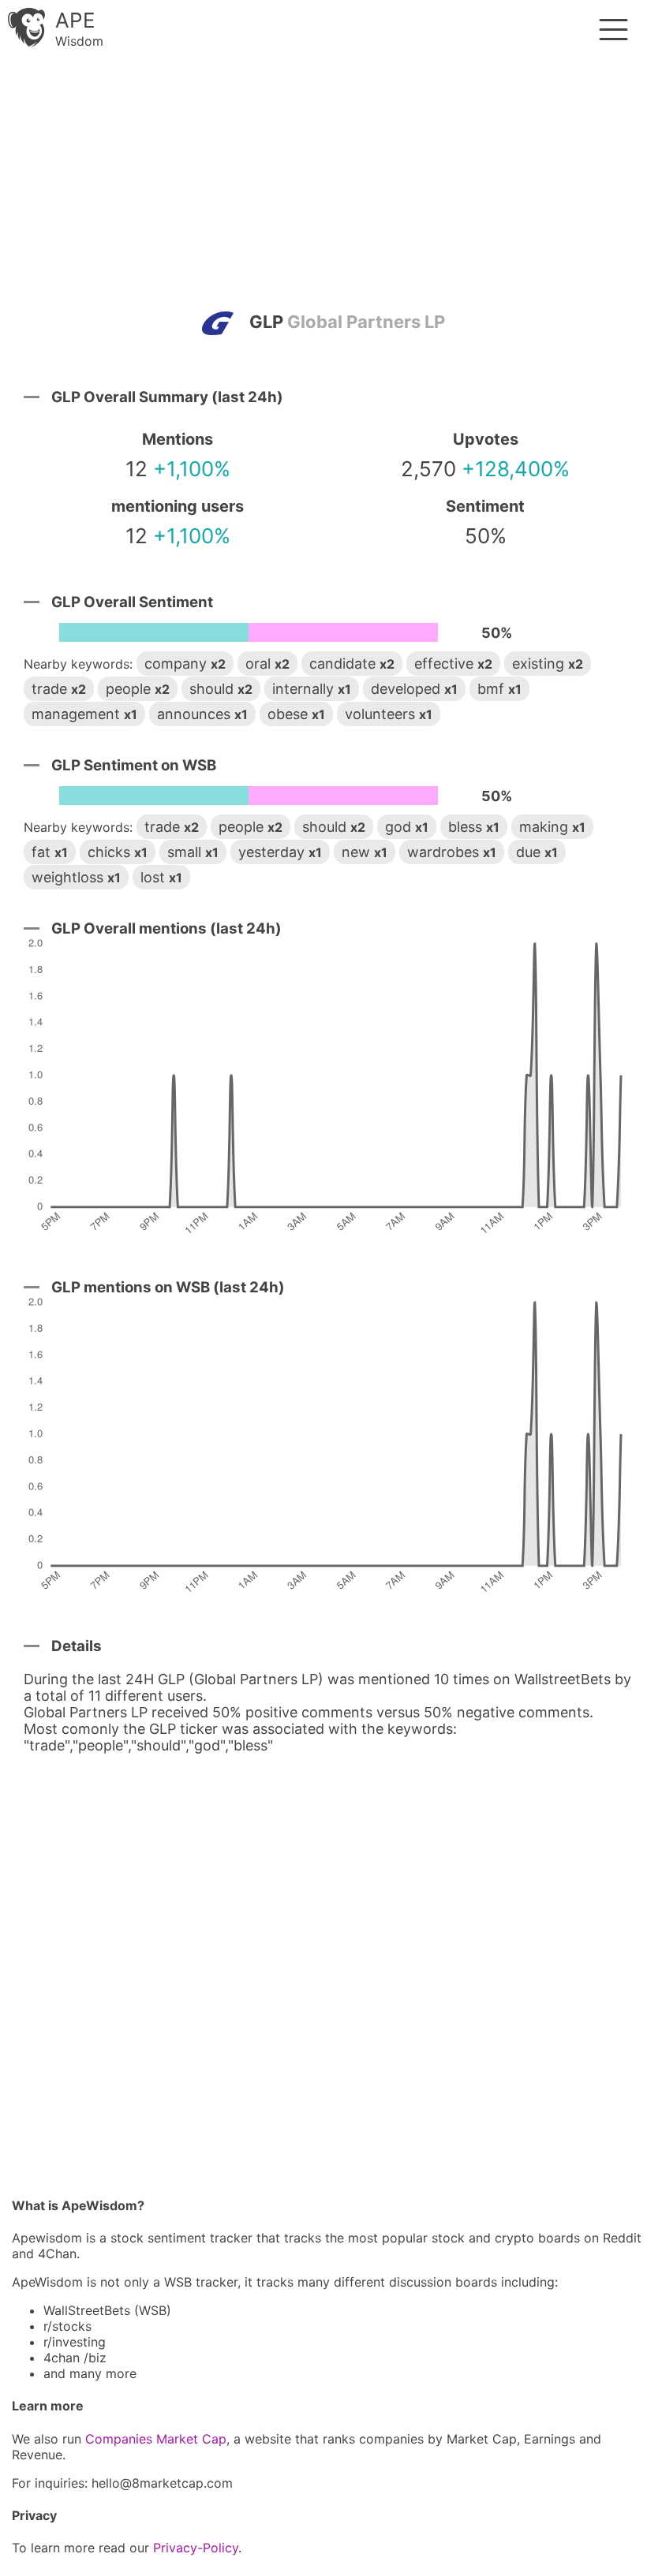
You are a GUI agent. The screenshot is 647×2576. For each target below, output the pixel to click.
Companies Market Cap (156, 2439)
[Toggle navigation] (613, 30)
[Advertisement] (323, 185)
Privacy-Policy (196, 2548)
